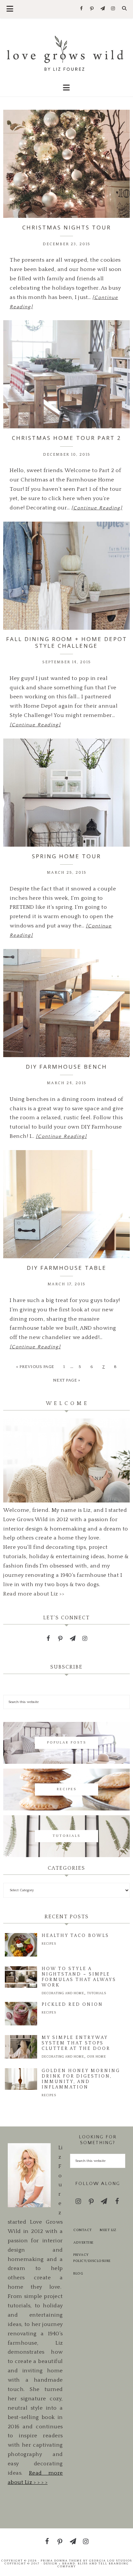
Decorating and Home (63, 1993)
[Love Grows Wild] (67, 53)
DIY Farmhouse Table (67, 1268)
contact (83, 2230)
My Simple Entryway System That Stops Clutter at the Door (76, 2043)
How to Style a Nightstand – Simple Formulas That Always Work (79, 1977)
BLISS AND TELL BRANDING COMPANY (93, 2565)
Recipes (49, 1944)
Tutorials (97, 1993)
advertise (83, 2243)
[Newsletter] (102, 9)
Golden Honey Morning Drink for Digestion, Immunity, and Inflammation (81, 2079)
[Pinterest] (92, 9)
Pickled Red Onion (72, 2004)
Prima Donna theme (61, 2561)
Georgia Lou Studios (111, 2561)
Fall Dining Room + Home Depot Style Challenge (67, 642)
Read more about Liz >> (34, 1594)
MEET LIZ (108, 2230)
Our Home (97, 2057)
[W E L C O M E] (66, 1501)
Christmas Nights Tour (67, 227)
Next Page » (67, 1380)
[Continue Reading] (97, 508)
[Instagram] (113, 9)
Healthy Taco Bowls (75, 1936)
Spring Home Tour (66, 856)
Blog (78, 2274)
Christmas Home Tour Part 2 (67, 438)
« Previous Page (35, 1367)
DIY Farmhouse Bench (66, 1067)
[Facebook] (82, 9)
